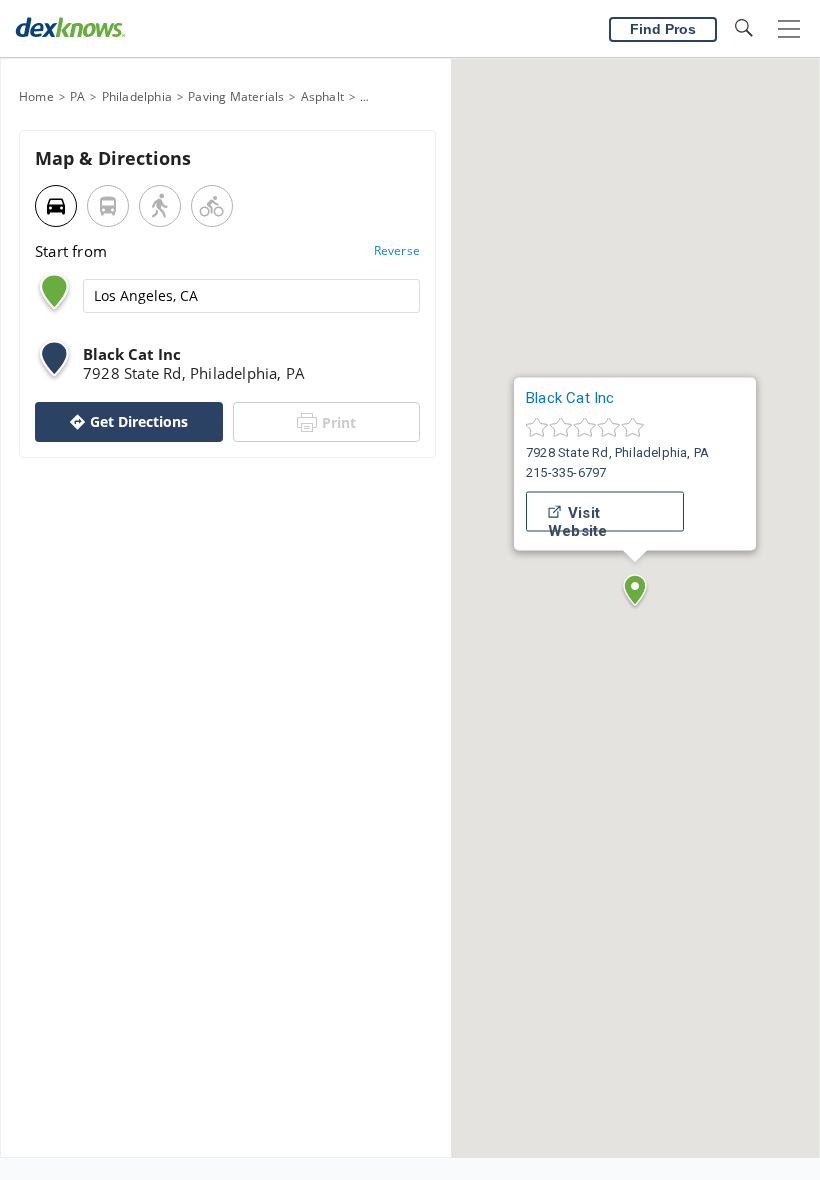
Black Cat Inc (570, 398)
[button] (635, 590)
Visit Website (577, 518)
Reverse (397, 251)
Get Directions (139, 421)
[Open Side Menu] (789, 29)
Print (339, 422)
